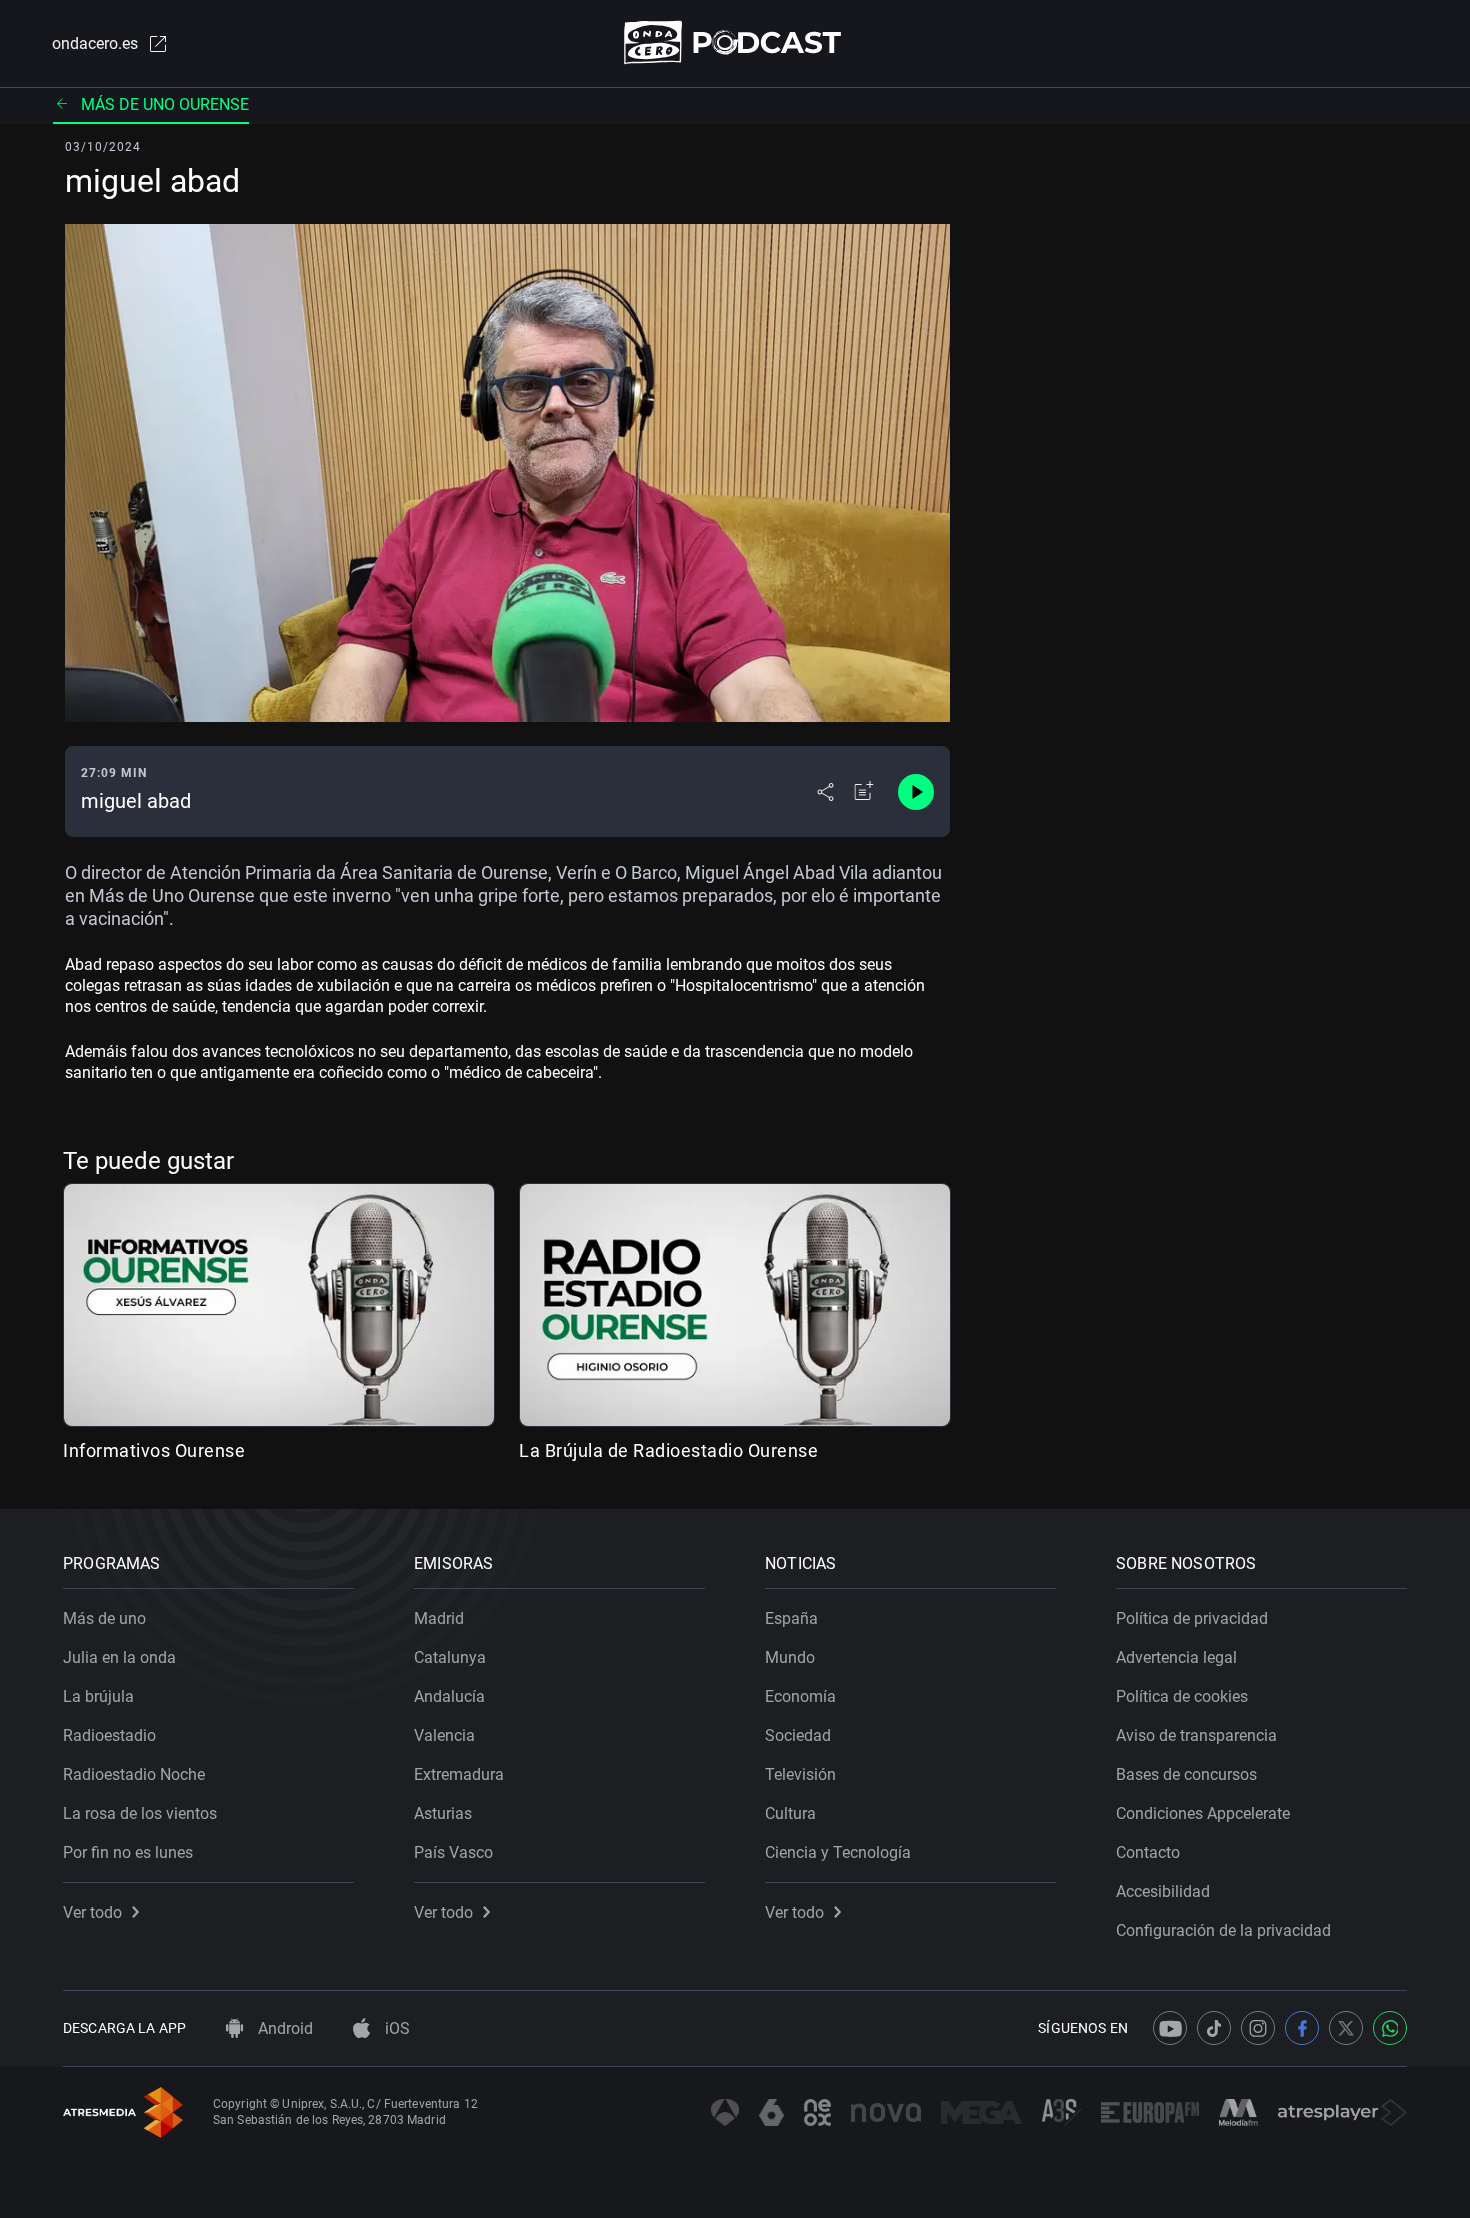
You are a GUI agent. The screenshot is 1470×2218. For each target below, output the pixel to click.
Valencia (444, 1735)
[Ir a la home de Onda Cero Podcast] (735, 42)
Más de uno (104, 1618)
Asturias (443, 1813)
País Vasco (453, 1852)
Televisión (800, 1774)
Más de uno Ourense (165, 104)
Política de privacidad (1192, 1618)
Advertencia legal (1176, 1657)
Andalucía (449, 1696)
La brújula (98, 1696)
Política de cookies (1182, 1696)
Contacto (1148, 1852)
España (791, 1618)
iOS (395, 2028)
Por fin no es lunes (128, 1852)
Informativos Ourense (154, 1450)
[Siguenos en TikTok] (1214, 2028)
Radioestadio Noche (134, 1774)
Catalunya (450, 1657)
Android (283, 2028)
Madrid (439, 1618)
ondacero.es (95, 43)
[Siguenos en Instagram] (1258, 2028)
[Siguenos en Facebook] (1302, 2028)
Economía (800, 1696)
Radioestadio (109, 1735)
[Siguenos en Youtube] (1170, 2028)
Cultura (790, 1813)
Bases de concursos (1186, 1774)
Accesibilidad (1163, 1891)
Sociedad (798, 1735)
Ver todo (92, 1912)
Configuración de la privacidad (1223, 1930)
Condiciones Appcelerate (1203, 1813)
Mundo (790, 1657)
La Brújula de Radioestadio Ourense (668, 1450)
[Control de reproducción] (916, 792)
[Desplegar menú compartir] (825, 792)
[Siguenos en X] (1346, 2028)
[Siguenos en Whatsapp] (1390, 2028)
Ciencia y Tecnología (838, 1852)
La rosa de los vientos (140, 1813)
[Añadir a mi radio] (864, 792)
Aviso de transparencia (1196, 1735)
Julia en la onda (119, 1657)
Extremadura (459, 1774)
